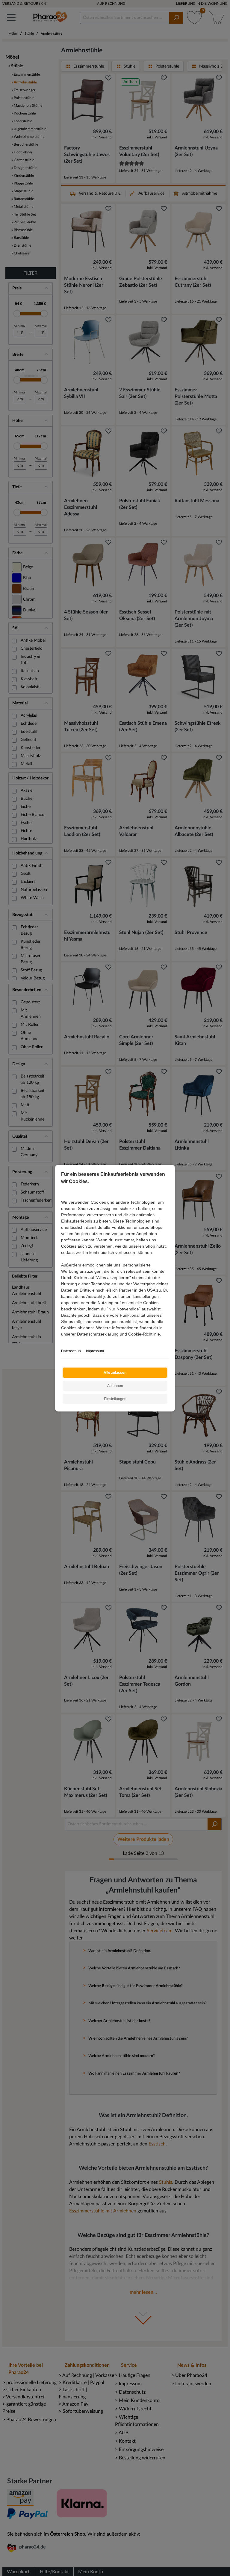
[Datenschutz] (62, 1340)
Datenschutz (71, 1351)
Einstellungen (115, 1399)
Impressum (95, 1351)
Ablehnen (115, 1386)
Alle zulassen (115, 1373)
